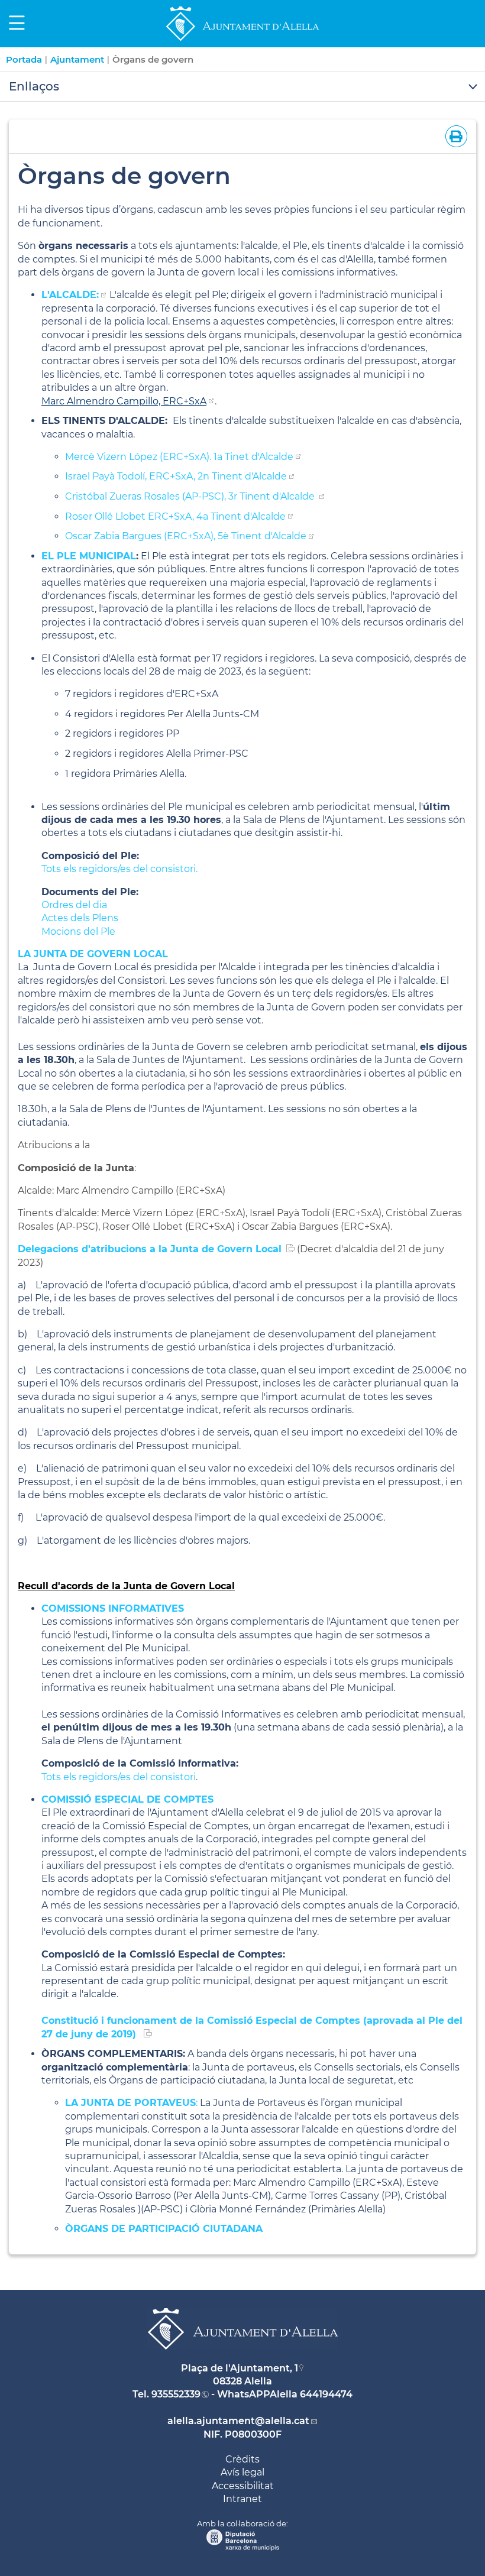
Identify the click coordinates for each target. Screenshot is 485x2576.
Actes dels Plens (80, 918)
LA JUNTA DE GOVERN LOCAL (93, 954)
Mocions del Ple (78, 931)
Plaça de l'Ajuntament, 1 (240, 2368)
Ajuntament (77, 59)
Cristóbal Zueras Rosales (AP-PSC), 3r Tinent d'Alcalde (191, 496)
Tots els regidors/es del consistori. (119, 869)
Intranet (242, 2499)
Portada (24, 59)
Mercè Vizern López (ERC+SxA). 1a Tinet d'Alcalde (179, 457)
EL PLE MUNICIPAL (89, 556)
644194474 (326, 2394)
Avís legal (242, 2472)
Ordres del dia (74, 905)
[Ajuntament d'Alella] (242, 40)
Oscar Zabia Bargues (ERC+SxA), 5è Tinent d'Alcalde (186, 536)
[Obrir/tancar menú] (242, 87)
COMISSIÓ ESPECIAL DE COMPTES (127, 1799)
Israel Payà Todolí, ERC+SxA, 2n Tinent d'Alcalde (176, 476)
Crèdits (242, 2459)
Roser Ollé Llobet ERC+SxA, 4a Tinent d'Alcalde (175, 516)
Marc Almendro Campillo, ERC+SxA (124, 401)
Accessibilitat (243, 2486)
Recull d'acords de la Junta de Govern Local (126, 1586)
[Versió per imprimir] (454, 136)
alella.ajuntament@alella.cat (238, 2421)
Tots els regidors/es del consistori (119, 1777)
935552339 (176, 2394)
